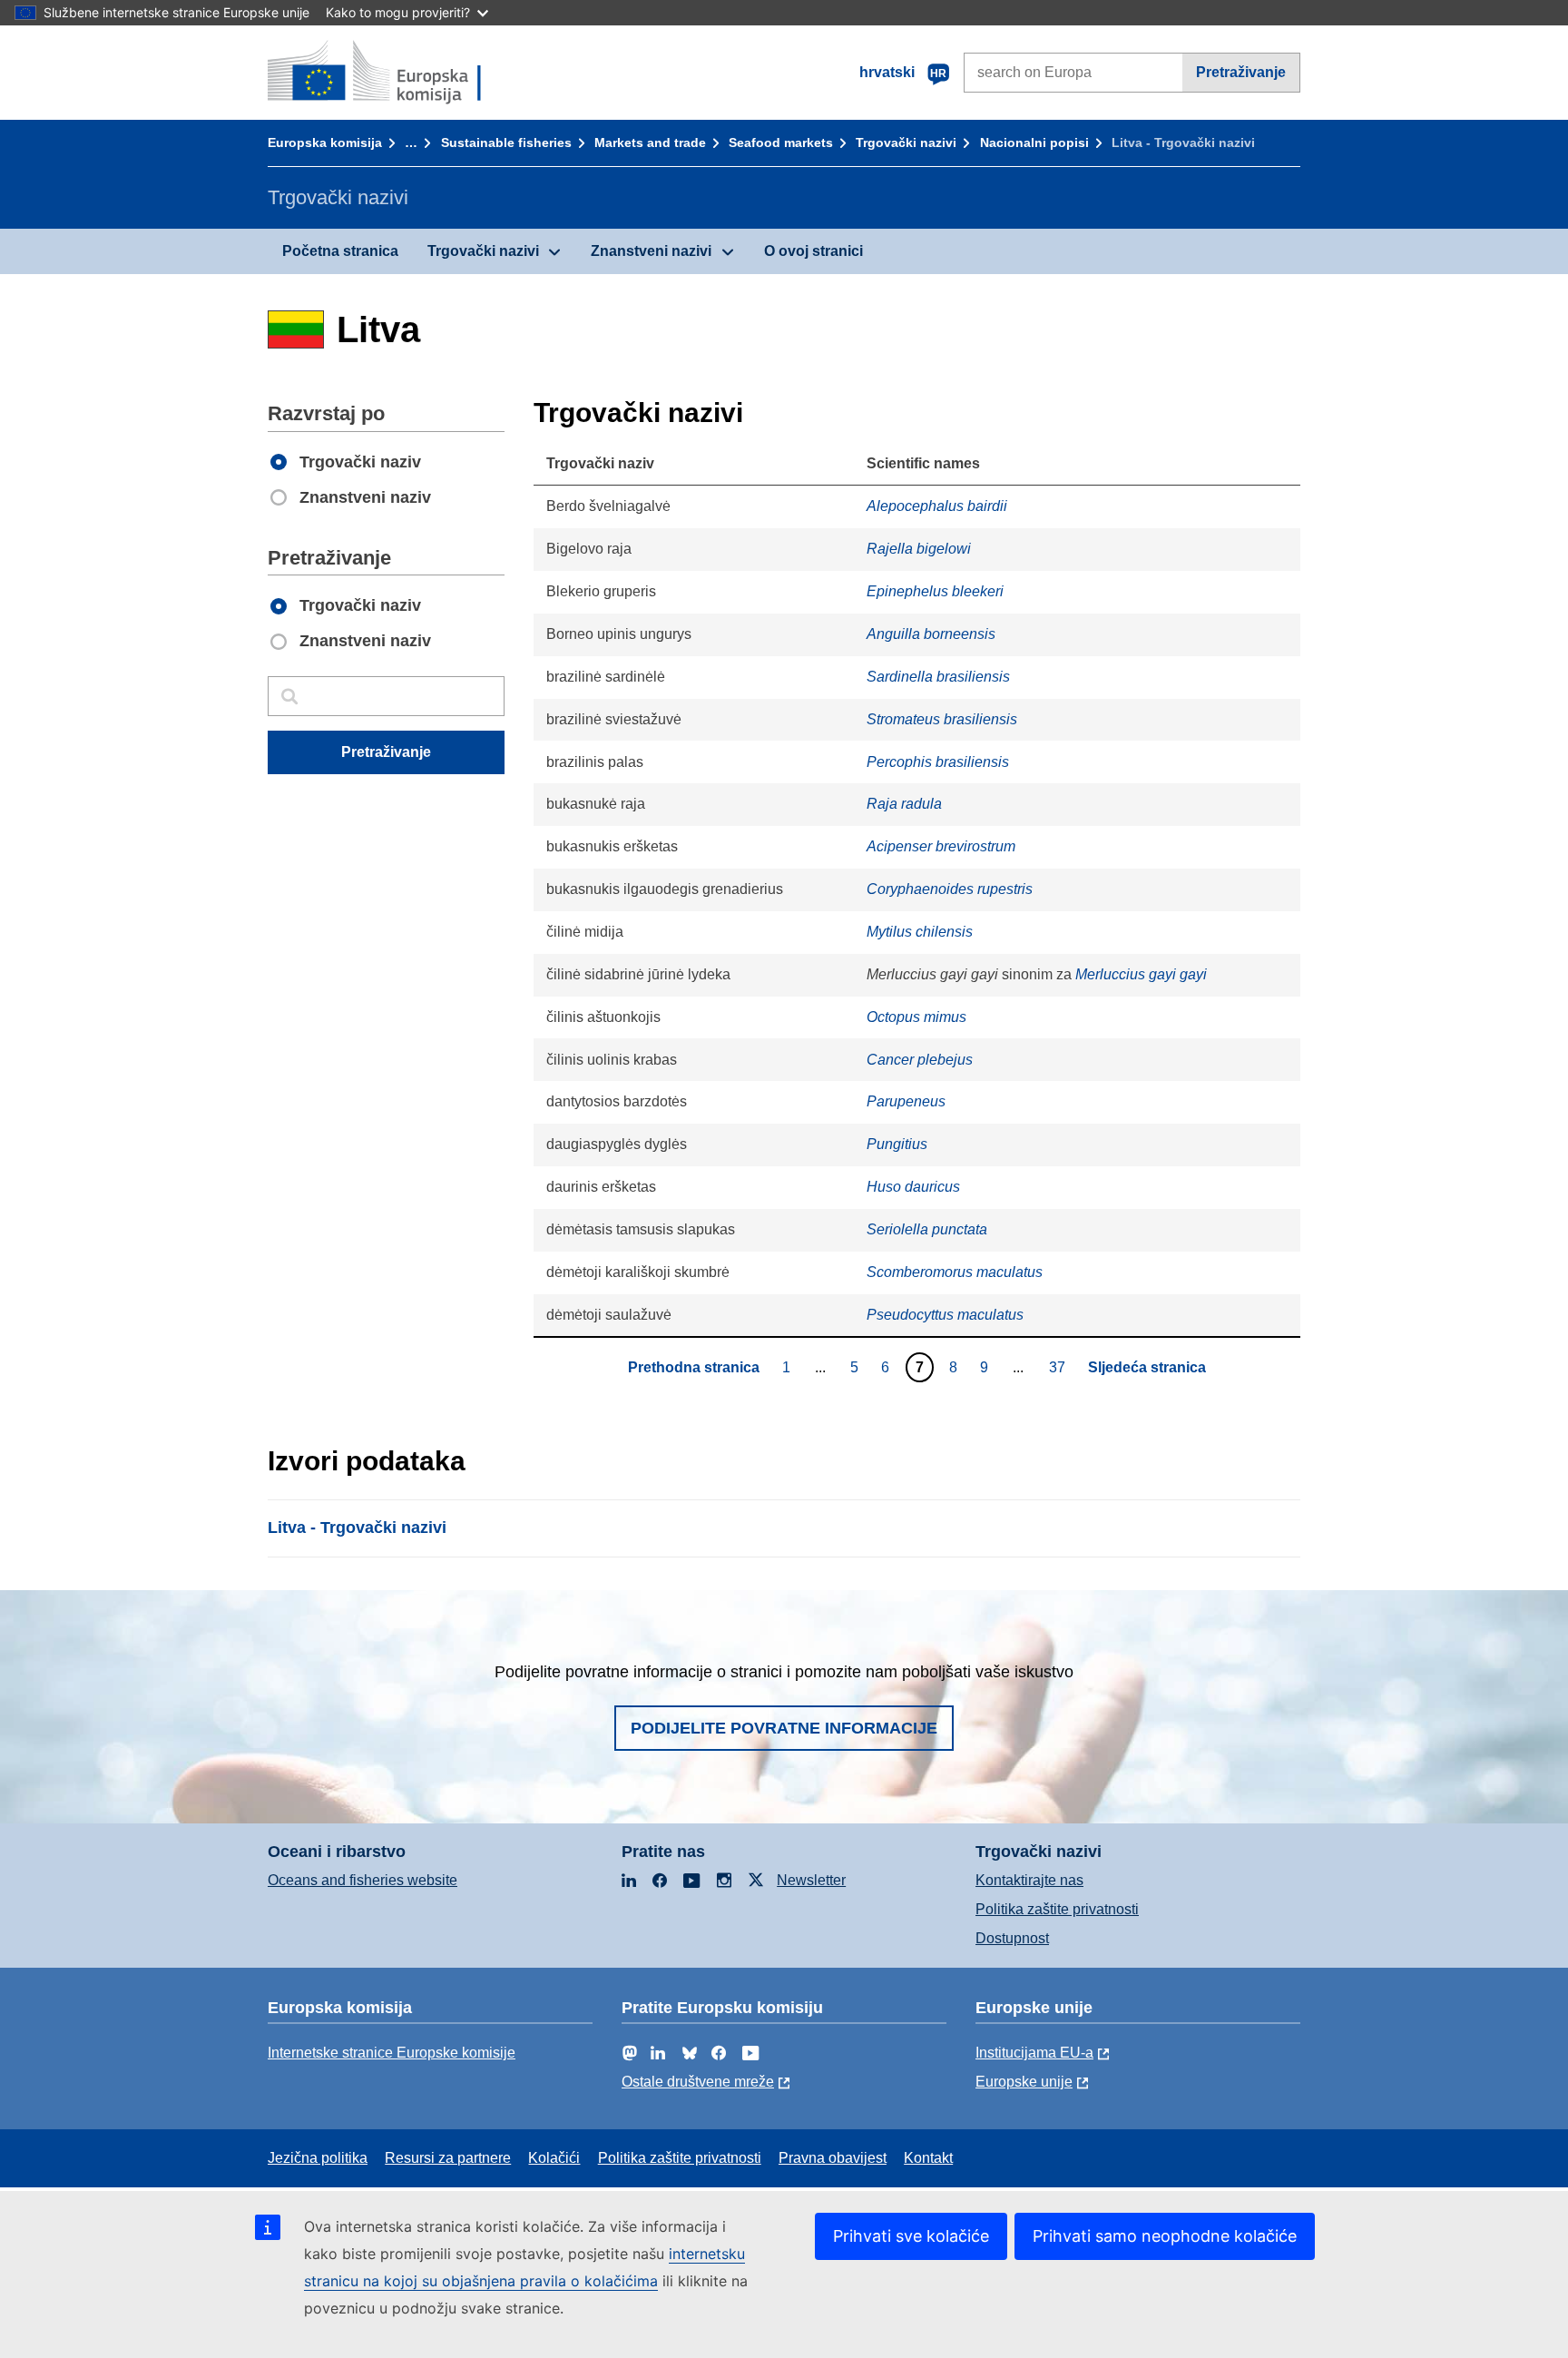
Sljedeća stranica (1147, 1367)
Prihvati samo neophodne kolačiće (1165, 2236)
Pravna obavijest (833, 2158)
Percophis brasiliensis (938, 762)
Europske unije (1024, 2082)
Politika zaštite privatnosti (1057, 1909)
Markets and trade (650, 142)
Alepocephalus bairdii (937, 506)
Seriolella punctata (927, 1229)
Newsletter (811, 1880)
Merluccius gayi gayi (1141, 974)
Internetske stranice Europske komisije (392, 2053)
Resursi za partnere (448, 2158)
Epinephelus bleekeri (935, 591)
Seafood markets (781, 142)
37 (1059, 1367)
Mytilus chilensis (920, 932)
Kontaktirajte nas (1029, 1880)
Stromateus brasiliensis (942, 719)
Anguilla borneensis (931, 634)
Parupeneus (906, 1101)
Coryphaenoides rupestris (950, 889)
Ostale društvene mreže (698, 2082)
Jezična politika (318, 2158)
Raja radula (904, 804)
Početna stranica (340, 251)
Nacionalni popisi (1034, 142)
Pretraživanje (1241, 72)
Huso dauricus (913, 1187)
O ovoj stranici (813, 251)
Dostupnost (1012, 1938)
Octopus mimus (916, 1017)
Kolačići (554, 2158)
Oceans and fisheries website (363, 1880)
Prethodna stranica (694, 1367)
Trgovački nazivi (906, 142)
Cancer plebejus (920, 1060)
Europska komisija (325, 142)
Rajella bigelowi (919, 549)
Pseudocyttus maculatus (945, 1315)
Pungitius (897, 1144)
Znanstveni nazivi (651, 251)
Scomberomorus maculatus (955, 1272)
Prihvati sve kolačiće (911, 2236)
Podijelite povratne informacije (784, 1728)
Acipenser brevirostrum (941, 846)
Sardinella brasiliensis (938, 677)
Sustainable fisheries (506, 142)
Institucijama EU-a (1034, 2053)
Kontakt (928, 2158)
